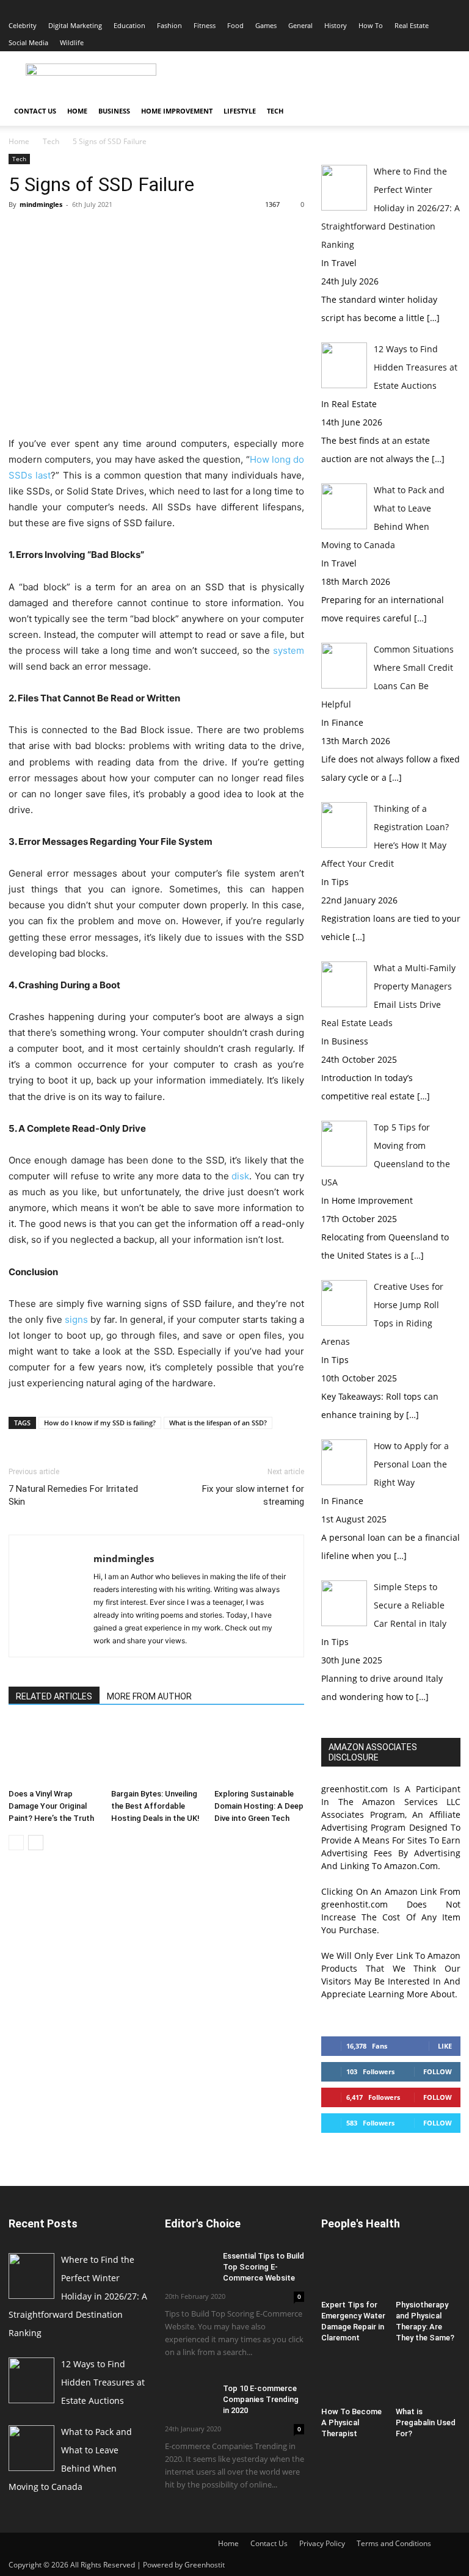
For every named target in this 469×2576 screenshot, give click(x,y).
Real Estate (412, 25)
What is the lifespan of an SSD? (218, 1423)
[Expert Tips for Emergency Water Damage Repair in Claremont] (354, 2273)
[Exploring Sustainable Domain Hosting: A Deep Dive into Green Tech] (259, 1752)
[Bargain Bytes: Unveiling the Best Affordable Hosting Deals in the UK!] (156, 1752)
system (289, 650)
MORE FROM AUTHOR (149, 1696)
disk (240, 1176)
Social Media (28, 42)
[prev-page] (16, 1843)
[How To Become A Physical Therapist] (354, 2379)
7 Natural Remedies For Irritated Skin (73, 1495)
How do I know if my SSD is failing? (100, 1423)
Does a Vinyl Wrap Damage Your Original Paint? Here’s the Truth (51, 1806)
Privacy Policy (322, 2543)
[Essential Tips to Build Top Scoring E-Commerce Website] (189, 2267)
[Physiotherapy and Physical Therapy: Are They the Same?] (428, 2273)
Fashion (169, 25)
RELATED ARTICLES (54, 1696)
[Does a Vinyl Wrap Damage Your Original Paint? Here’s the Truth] (53, 1752)
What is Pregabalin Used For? (426, 2422)
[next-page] (36, 1843)
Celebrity (23, 25)
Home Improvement (177, 111)
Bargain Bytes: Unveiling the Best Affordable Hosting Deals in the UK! (155, 1806)
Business (114, 111)
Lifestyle (240, 111)
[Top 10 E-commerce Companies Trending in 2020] (189, 2400)
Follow (438, 2071)
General (300, 25)
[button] (446, 111)
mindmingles (41, 204)
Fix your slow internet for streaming (253, 1495)
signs (76, 1319)
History (336, 25)
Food (235, 25)
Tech (275, 111)
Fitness (205, 25)
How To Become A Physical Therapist (351, 2422)
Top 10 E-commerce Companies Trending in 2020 (261, 2399)
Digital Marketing (75, 25)
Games (266, 25)
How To (371, 25)
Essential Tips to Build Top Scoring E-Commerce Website (264, 2267)
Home (77, 111)
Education (129, 25)
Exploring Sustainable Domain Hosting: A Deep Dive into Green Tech (259, 1806)
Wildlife (72, 42)
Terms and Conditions (394, 2543)
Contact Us (35, 111)
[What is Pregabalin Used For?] (428, 2379)
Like (445, 2046)
